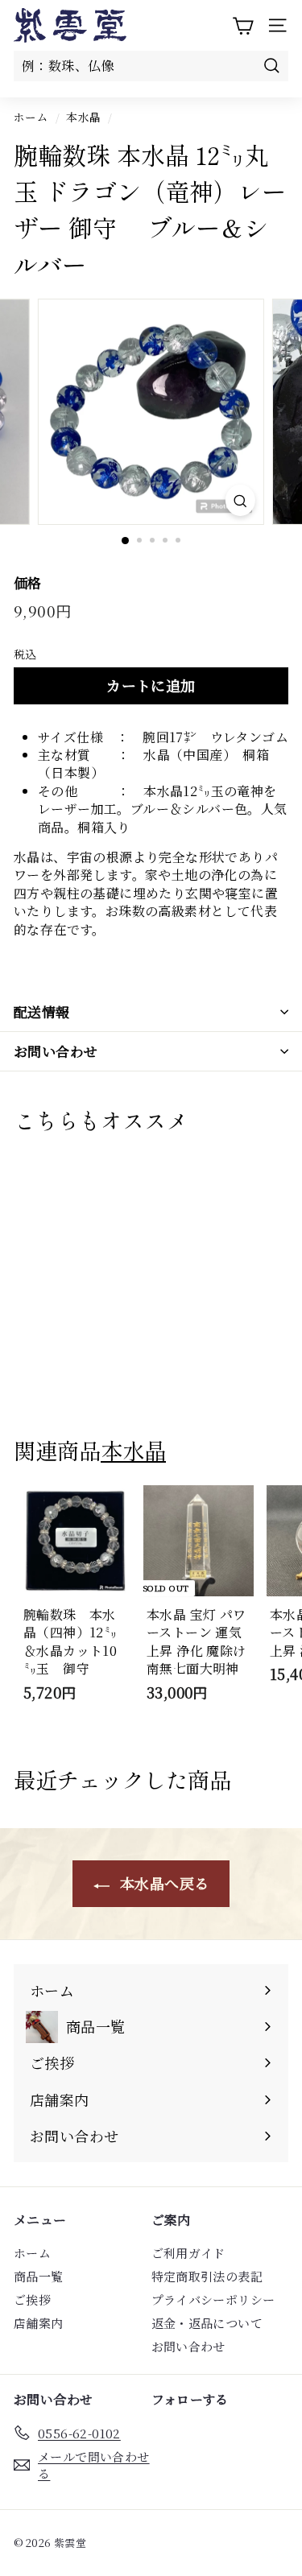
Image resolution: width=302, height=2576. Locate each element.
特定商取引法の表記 (207, 2276)
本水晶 (83, 117)
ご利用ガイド (188, 2253)
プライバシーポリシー (213, 2299)
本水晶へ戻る (163, 1883)
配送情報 (42, 1011)
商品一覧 (39, 2276)
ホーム (31, 117)
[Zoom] (240, 500)
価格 (28, 583)
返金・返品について (207, 2323)
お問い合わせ (56, 1051)
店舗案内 (39, 2323)
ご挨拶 (32, 2299)
